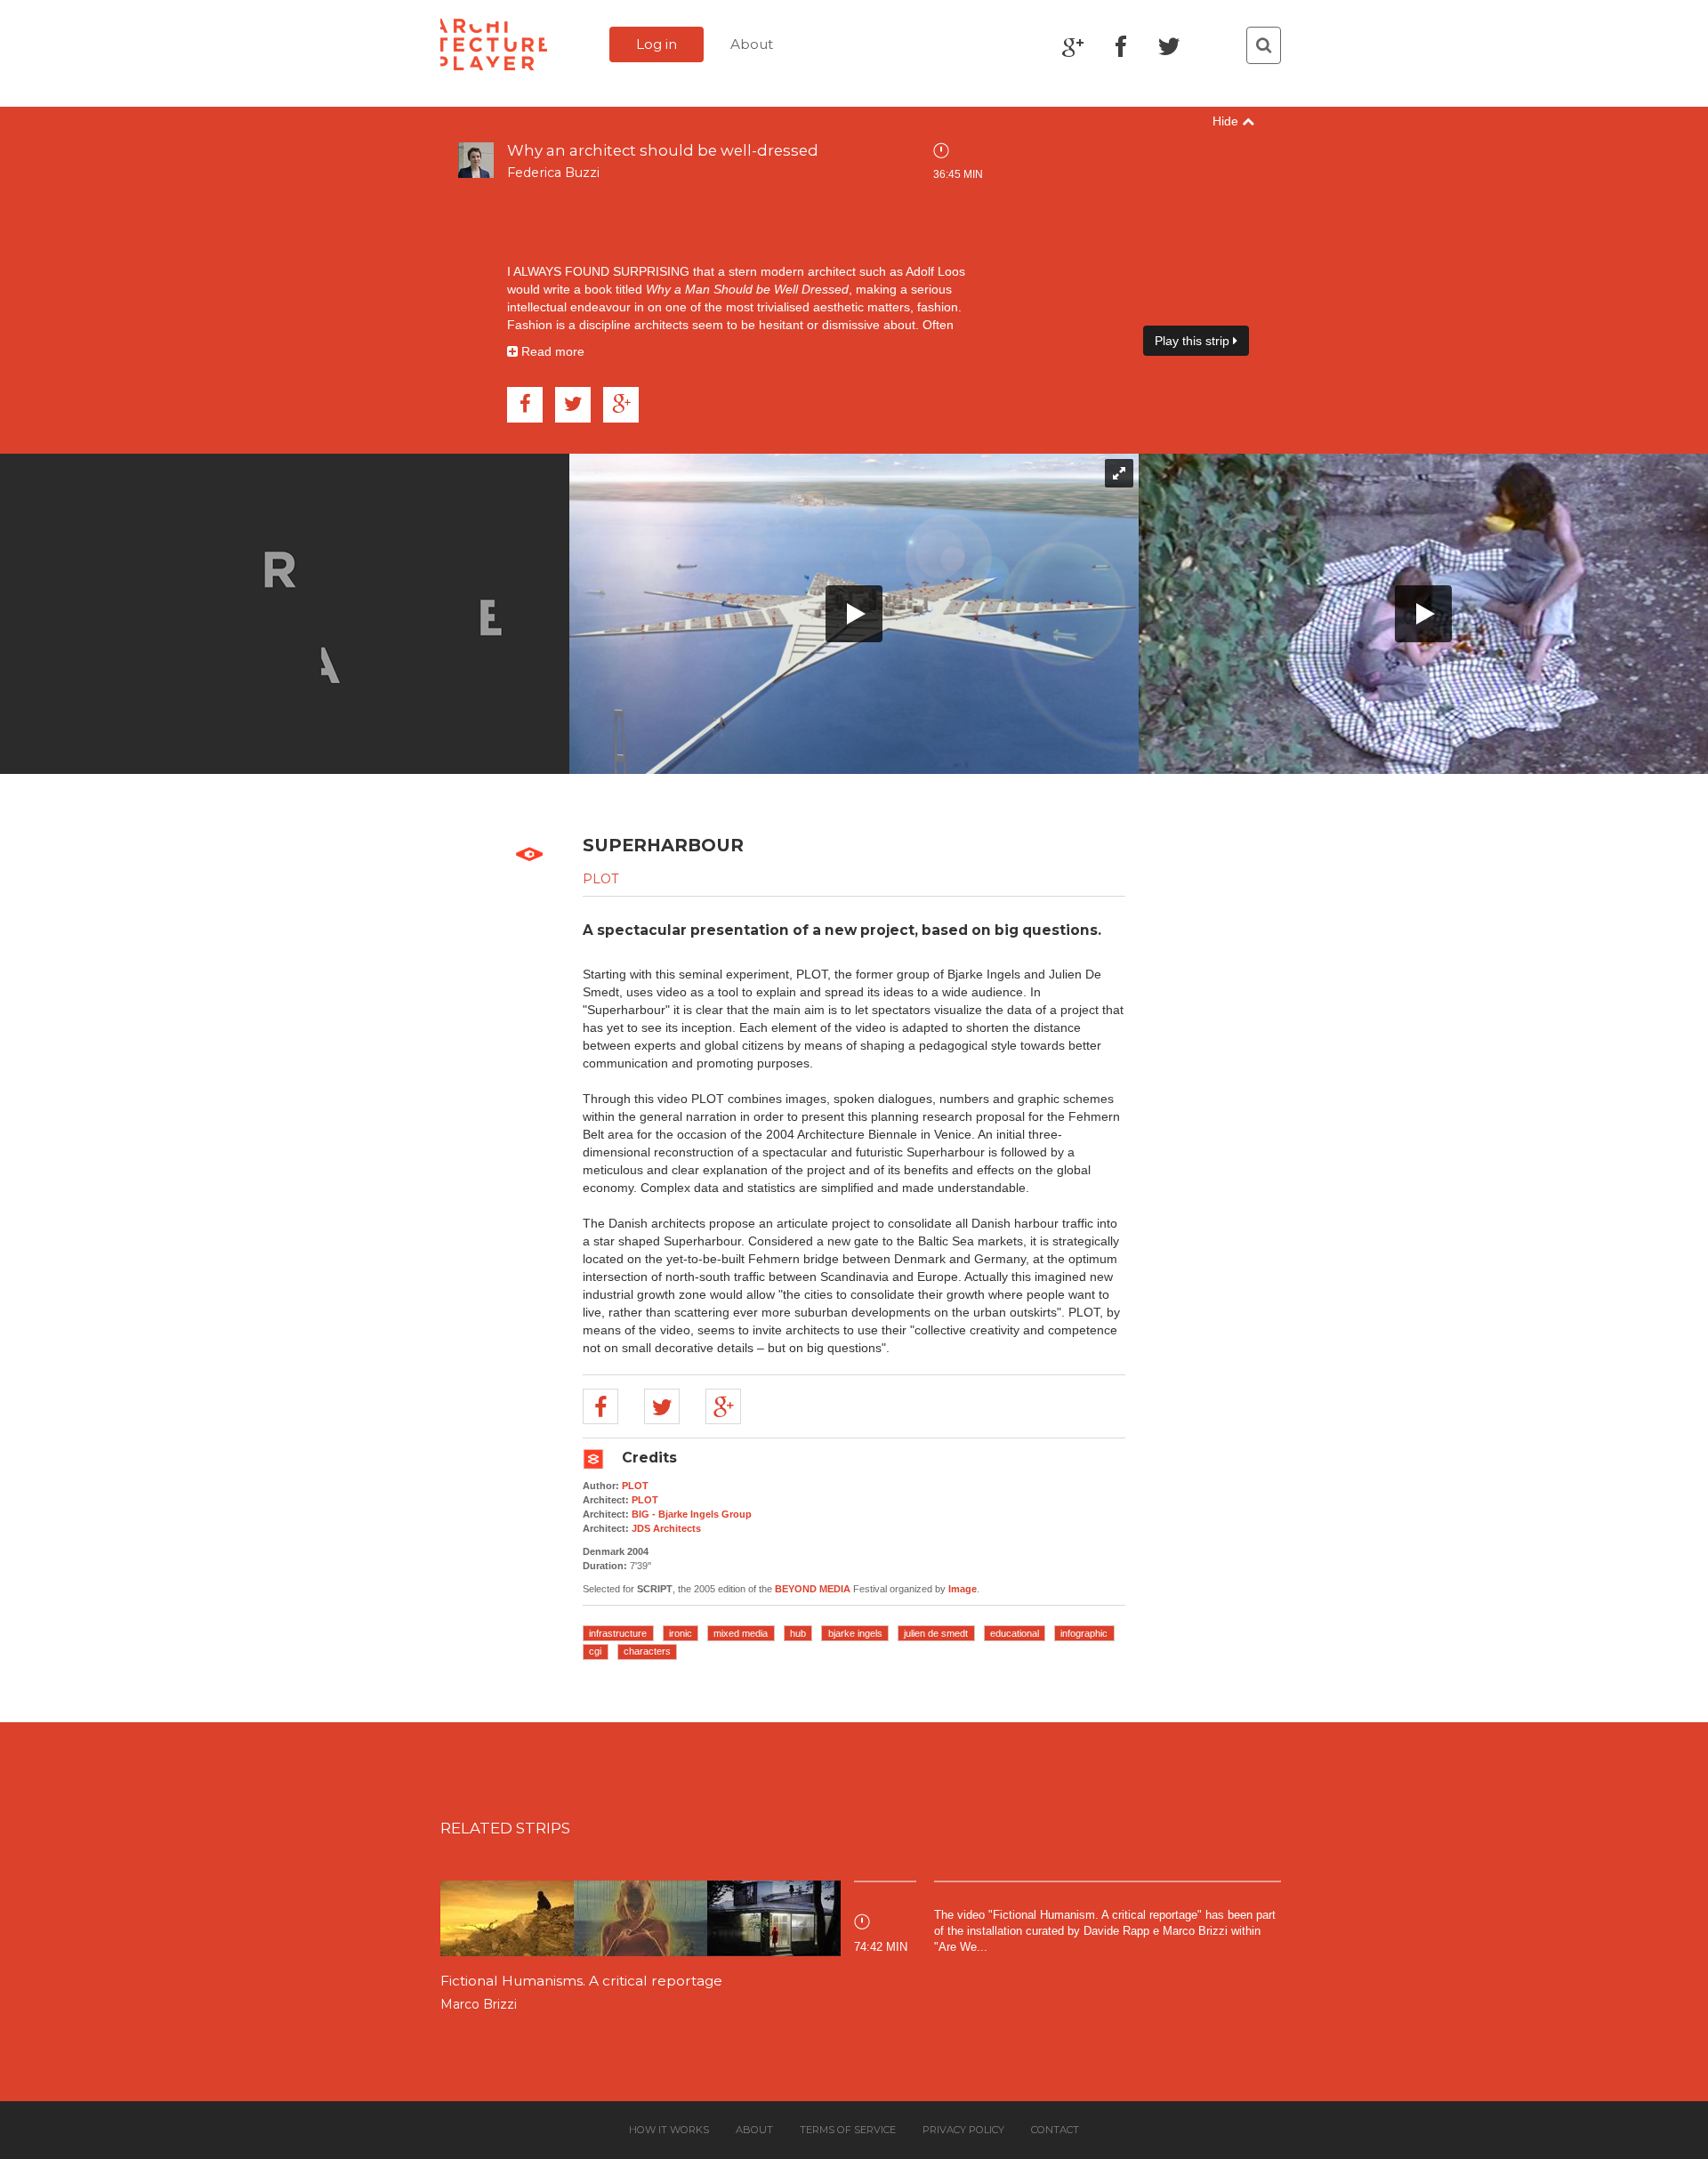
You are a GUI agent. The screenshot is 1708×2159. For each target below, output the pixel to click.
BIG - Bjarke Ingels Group (692, 1514)
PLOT (600, 879)
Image (963, 1589)
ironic (681, 1633)
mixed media (741, 1633)
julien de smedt (936, 1633)
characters (647, 1651)
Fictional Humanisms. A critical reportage (581, 1981)
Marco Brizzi (479, 2004)
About (752, 44)
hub (798, 1633)
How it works (669, 2130)
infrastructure (618, 1633)
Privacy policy (963, 2130)
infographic (1084, 1633)
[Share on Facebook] (525, 405)
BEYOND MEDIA (813, 1589)
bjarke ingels (855, 1633)
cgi (595, 1651)
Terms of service (848, 2130)
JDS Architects (666, 1528)
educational (1015, 1633)
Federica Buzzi (553, 173)
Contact (1055, 2130)
